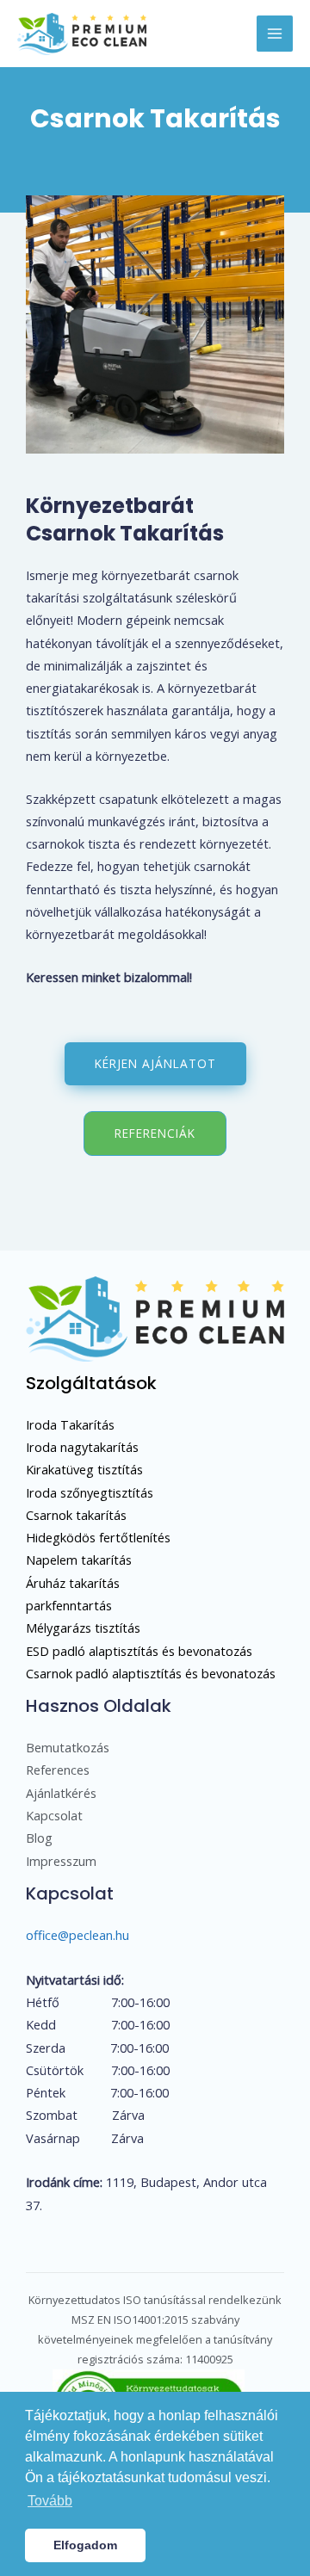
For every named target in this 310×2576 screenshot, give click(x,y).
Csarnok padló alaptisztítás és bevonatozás (151, 1673)
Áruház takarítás (73, 1583)
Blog (39, 1838)
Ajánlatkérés (61, 1793)
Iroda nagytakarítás (82, 1447)
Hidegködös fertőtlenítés (98, 1537)
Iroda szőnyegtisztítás (90, 1492)
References (58, 1770)
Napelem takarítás (79, 1560)
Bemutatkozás (68, 1747)
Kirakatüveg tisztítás (84, 1469)
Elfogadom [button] (85, 2545)
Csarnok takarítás (76, 1515)
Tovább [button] (50, 2501)
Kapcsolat (54, 1815)
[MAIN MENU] (275, 34)
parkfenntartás (69, 1605)
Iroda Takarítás (70, 1424)
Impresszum (61, 1861)
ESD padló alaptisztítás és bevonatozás (139, 1651)
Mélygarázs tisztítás (83, 1628)
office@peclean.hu (77, 1935)
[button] (155, 1064)
